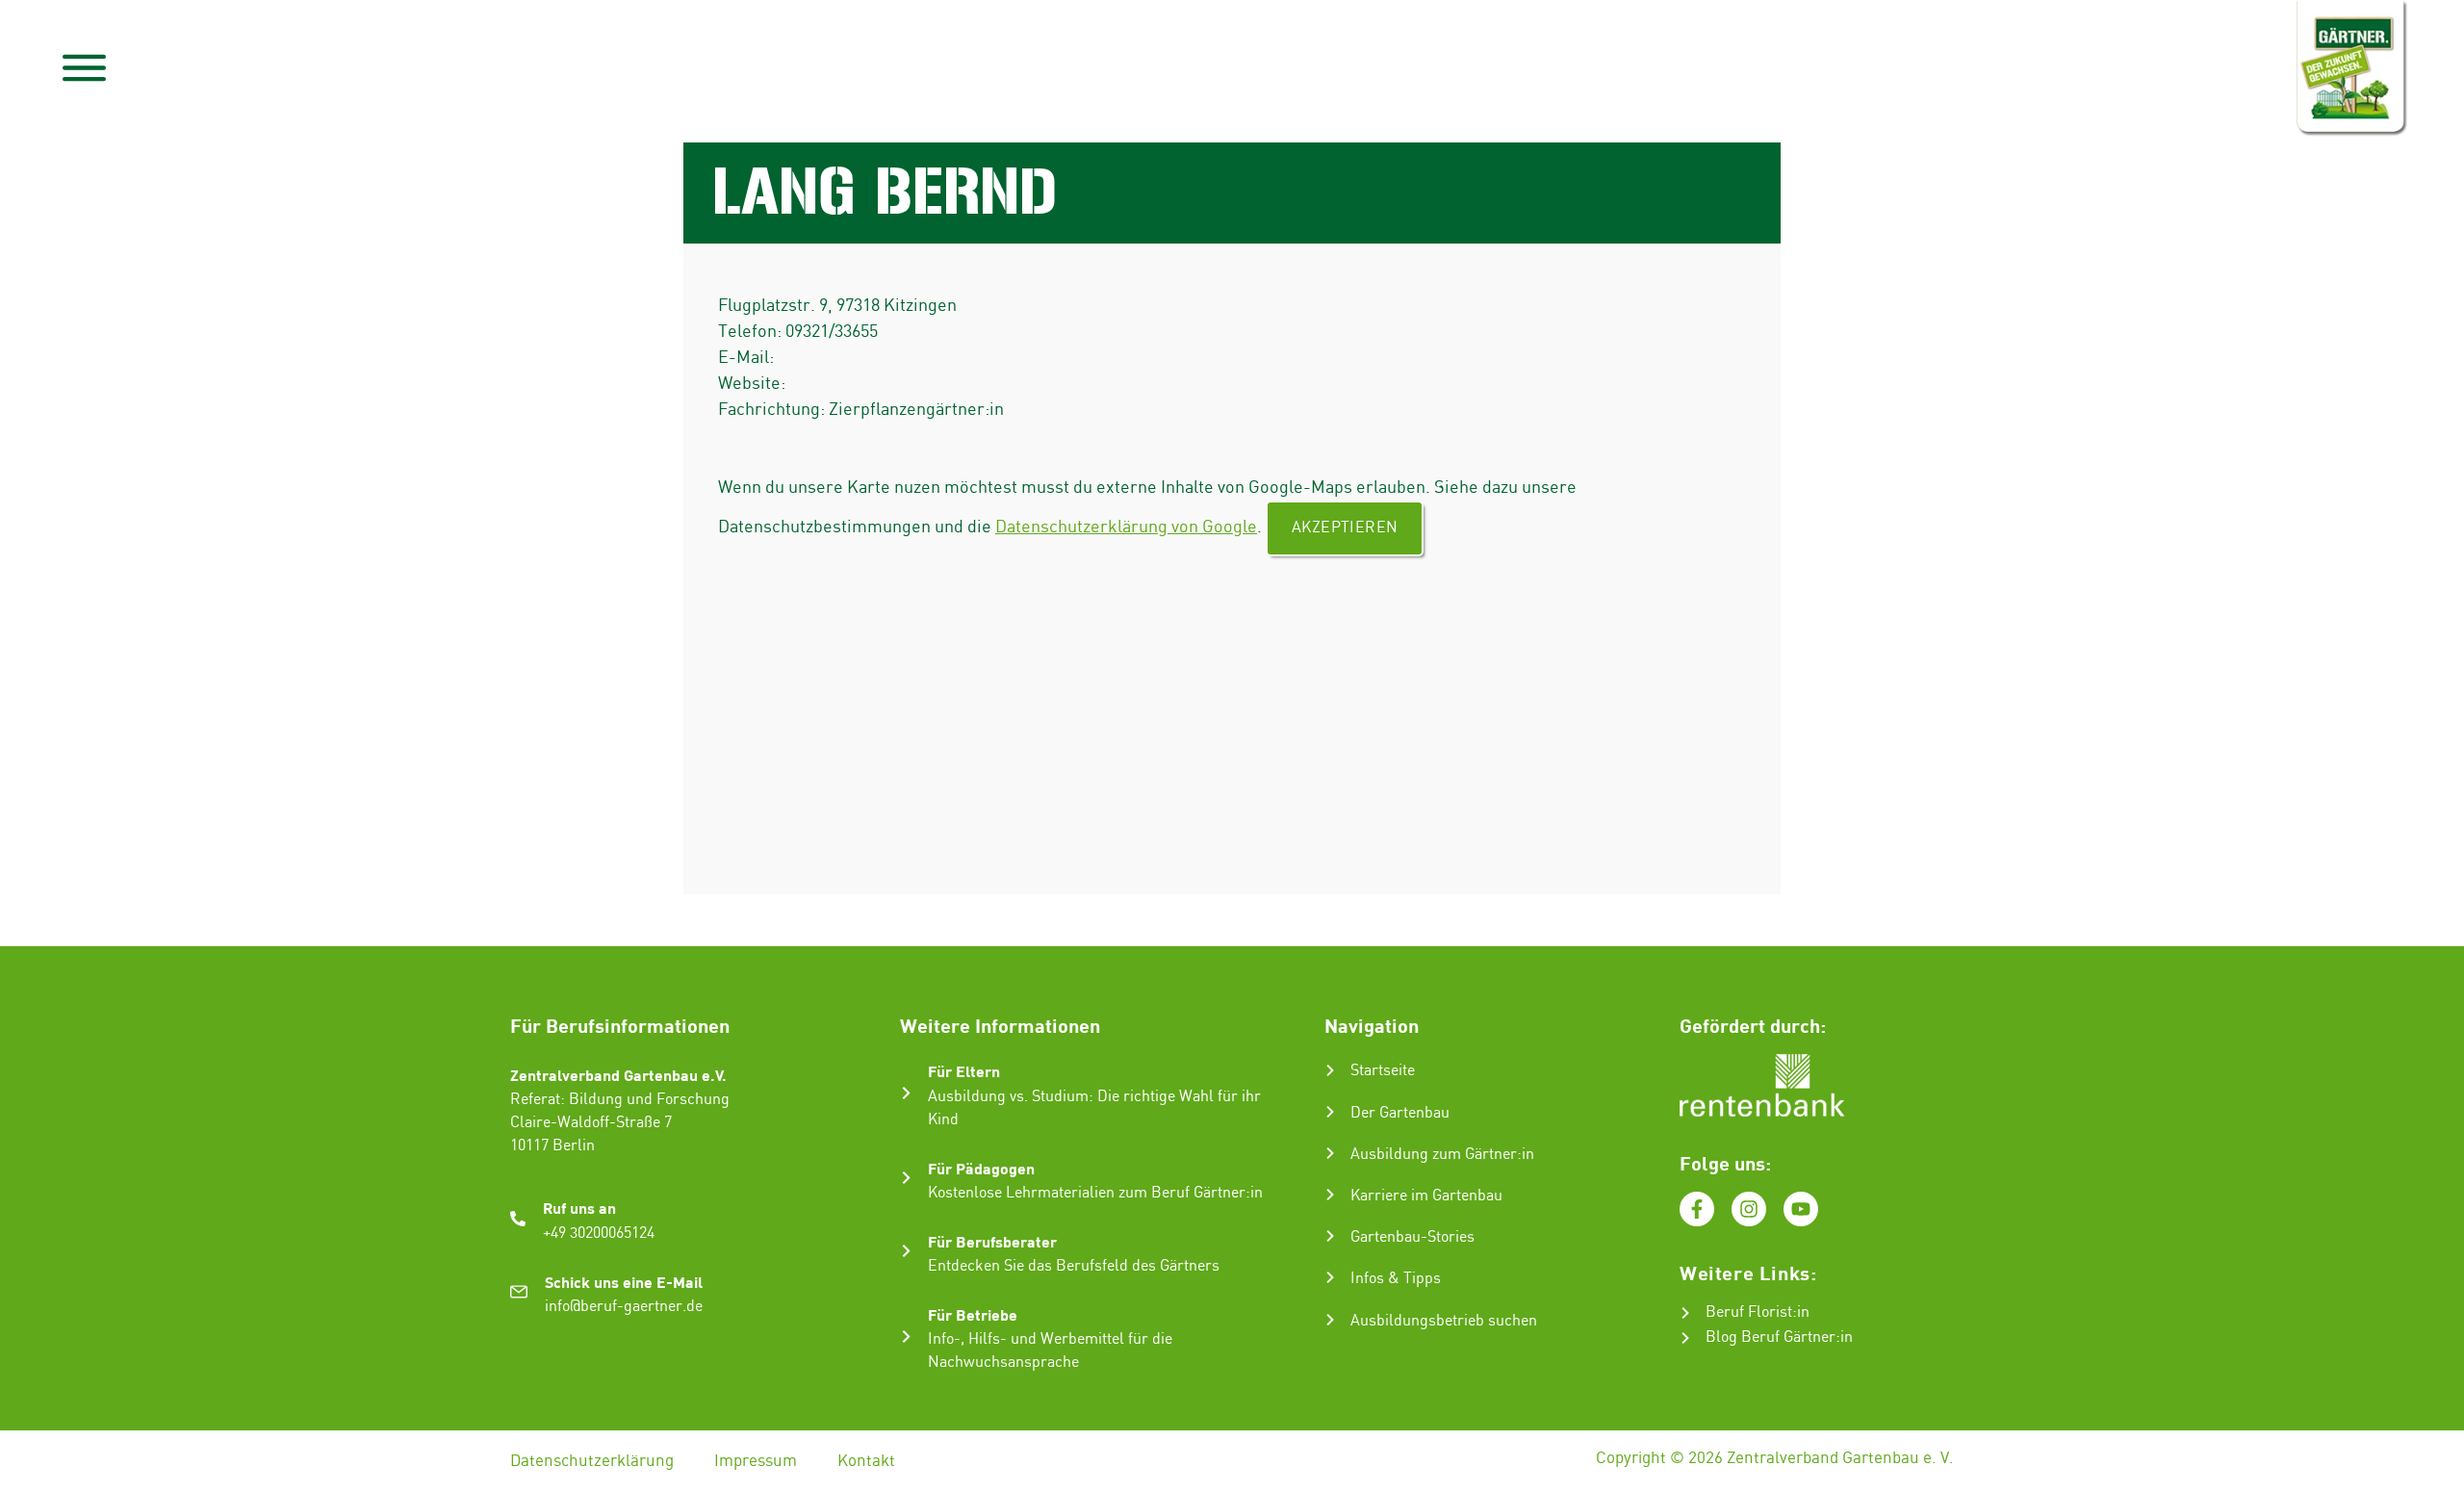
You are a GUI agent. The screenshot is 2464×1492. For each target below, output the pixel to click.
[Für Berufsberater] (906, 1251)
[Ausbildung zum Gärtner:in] (1330, 1153)
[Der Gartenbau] (1330, 1112)
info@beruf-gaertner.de (624, 1307)
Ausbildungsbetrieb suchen (1444, 1321)
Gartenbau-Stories (1412, 1237)
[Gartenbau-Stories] (1330, 1236)
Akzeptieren (1345, 528)
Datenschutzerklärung (592, 1461)
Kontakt (866, 1461)
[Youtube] (1801, 1209)
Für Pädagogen (981, 1168)
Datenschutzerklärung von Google (1126, 527)
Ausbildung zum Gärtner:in (1442, 1155)
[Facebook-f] (1697, 1209)
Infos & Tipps (1396, 1279)
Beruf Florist (1749, 1312)
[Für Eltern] (906, 1093)
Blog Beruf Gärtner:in (1779, 1338)
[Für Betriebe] (906, 1337)
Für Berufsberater (992, 1241)
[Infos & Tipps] (1330, 1277)
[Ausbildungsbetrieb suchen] (1330, 1320)
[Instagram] (1749, 1209)
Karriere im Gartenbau (1426, 1196)
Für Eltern (964, 1071)
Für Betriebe (973, 1314)
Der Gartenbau (1400, 1113)
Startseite (1383, 1071)
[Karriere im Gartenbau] (1330, 1195)
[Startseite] (1330, 1070)
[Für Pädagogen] (906, 1178)
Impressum (756, 1461)
